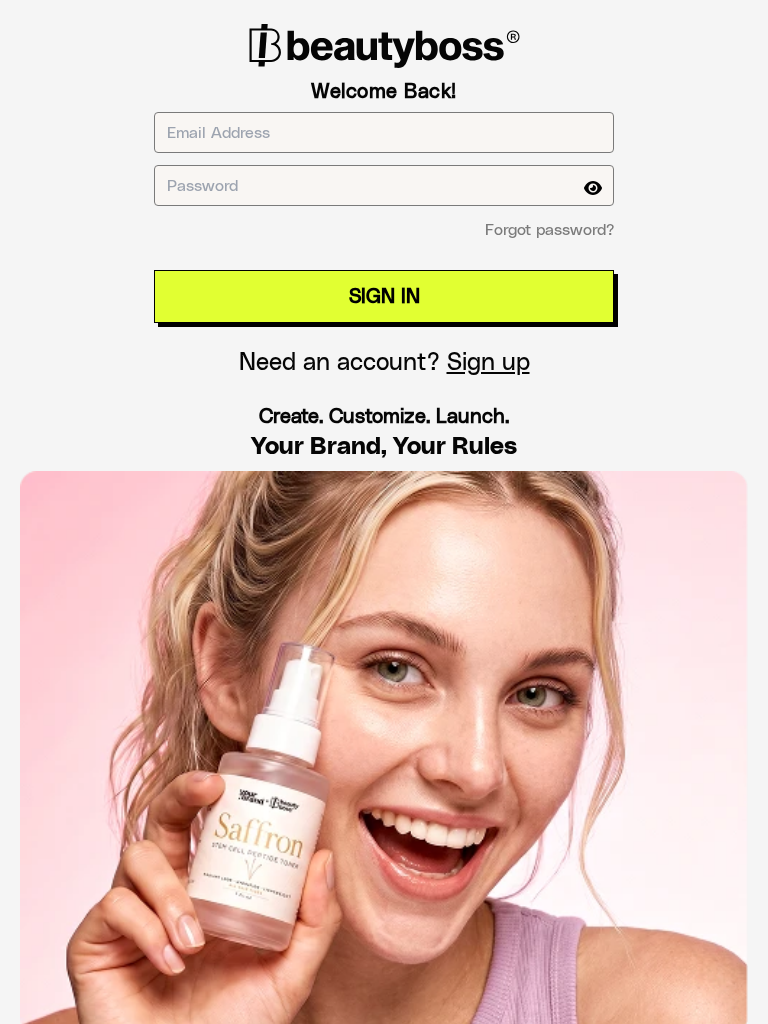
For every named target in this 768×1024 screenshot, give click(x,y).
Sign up (488, 363)
